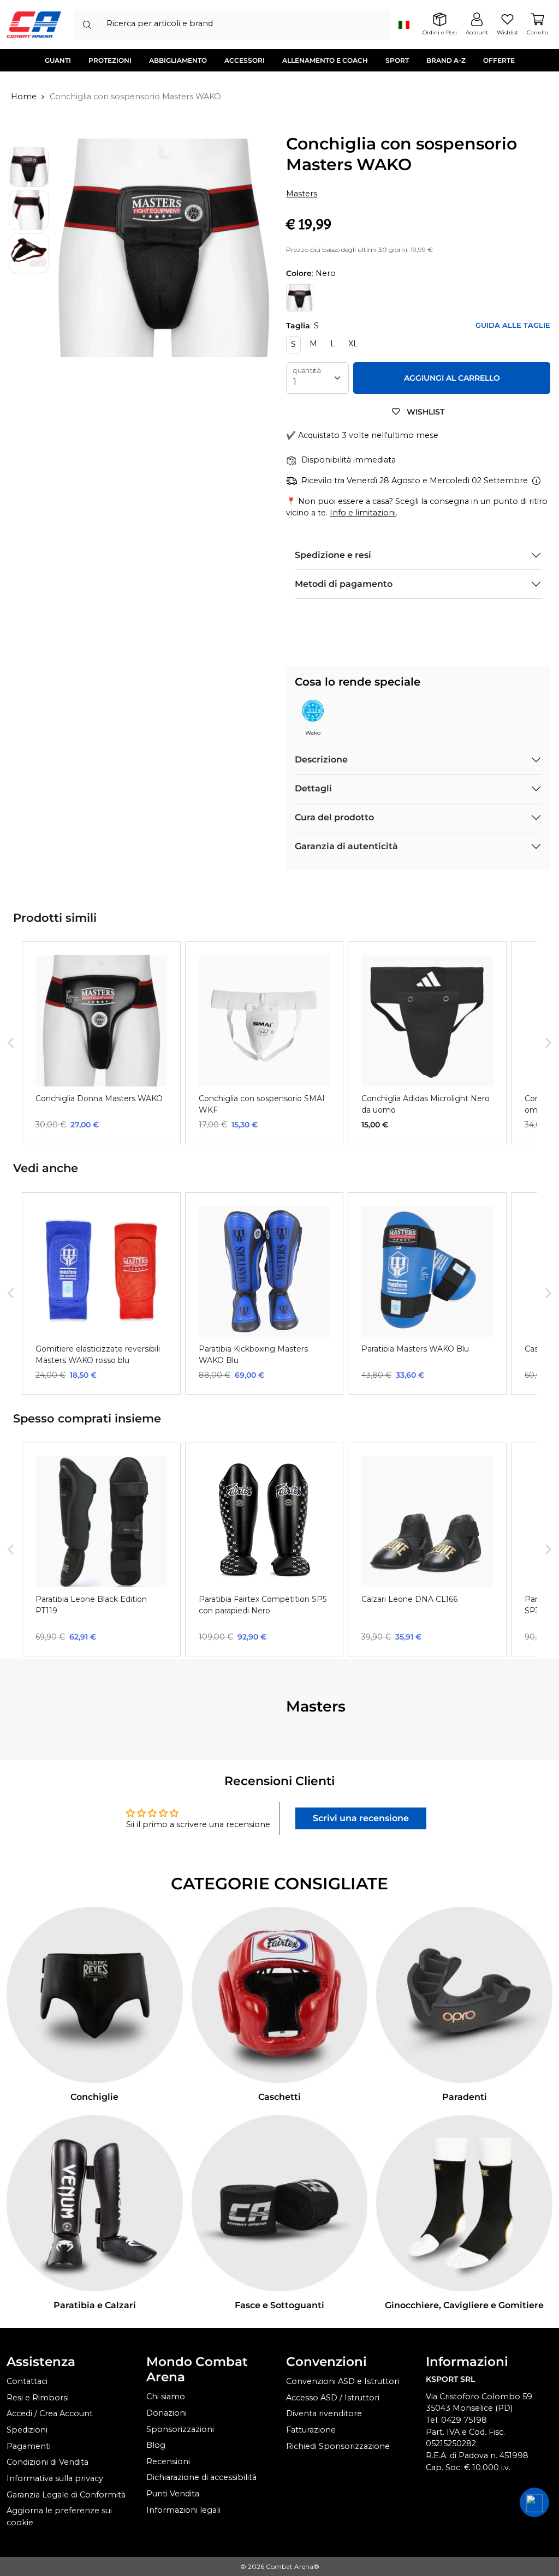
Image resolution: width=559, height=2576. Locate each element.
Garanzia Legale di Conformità (66, 2495)
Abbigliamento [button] (178, 60)
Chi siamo (166, 2397)
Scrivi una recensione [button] (361, 1818)
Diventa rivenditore (324, 2413)
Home (24, 97)
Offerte (499, 60)
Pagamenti (29, 2446)
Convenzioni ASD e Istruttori (343, 2381)
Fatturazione (311, 2430)
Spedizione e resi (333, 555)
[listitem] (101, 1043)
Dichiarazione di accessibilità (201, 2477)
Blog (156, 2445)
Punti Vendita (173, 2494)
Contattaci (27, 2381)
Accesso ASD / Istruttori (333, 2398)
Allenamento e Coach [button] (325, 60)
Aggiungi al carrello (452, 378)
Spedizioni (27, 2430)
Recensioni (168, 2461)
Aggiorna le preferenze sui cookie (59, 2517)
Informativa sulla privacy (55, 2478)
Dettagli (313, 788)
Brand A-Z (446, 60)
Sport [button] (397, 60)
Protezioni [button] (110, 60)
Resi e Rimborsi (38, 2398)
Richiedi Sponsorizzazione (338, 2446)
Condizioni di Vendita (47, 2462)
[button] (11, 1043)
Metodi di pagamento (344, 584)
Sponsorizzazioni (180, 2429)
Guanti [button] (58, 60)
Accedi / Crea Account (50, 2413)
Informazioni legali (183, 2510)
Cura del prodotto (334, 817)
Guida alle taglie (513, 325)
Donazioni (166, 2413)
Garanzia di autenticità (346, 846)
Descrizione (321, 759)
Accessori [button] (245, 60)
